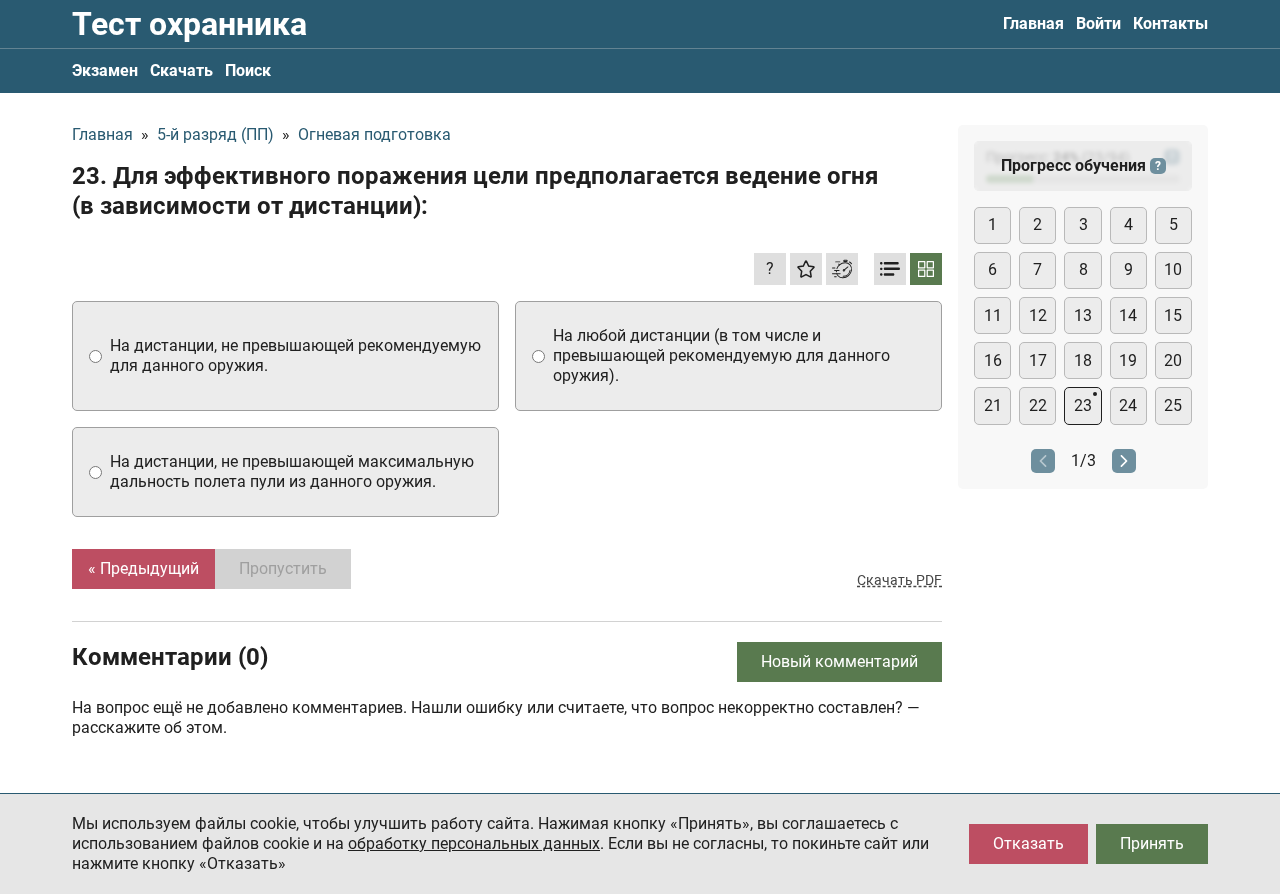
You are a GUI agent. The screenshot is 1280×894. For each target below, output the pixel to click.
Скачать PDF (899, 580)
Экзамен (105, 70)
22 (1038, 405)
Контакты (1170, 23)
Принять (1152, 843)
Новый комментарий (839, 661)
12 (1038, 315)
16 (993, 360)
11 (993, 315)
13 (1083, 315)
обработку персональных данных (474, 843)
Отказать (1028, 843)
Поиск (248, 70)
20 (1173, 360)
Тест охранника (189, 24)
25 (1173, 405)
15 (1173, 315)
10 (1173, 269)
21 (993, 405)
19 (1128, 360)
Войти (1098, 23)
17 (1038, 360)
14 (1128, 315)
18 (1083, 360)
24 (1128, 405)
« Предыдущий (143, 568)
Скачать (181, 70)
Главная (1033, 23)
